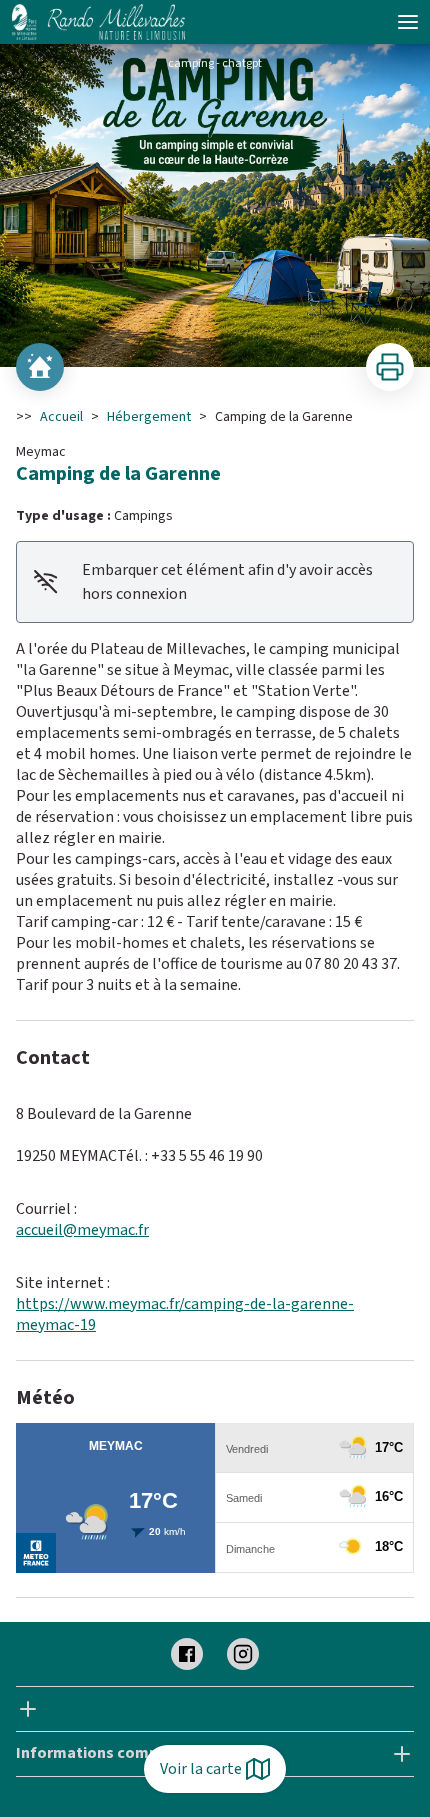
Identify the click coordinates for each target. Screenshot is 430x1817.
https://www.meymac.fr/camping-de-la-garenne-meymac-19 (185, 1314)
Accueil (61, 417)
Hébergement (149, 417)
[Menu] (408, 22)
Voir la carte (201, 1769)
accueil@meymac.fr (82, 1230)
